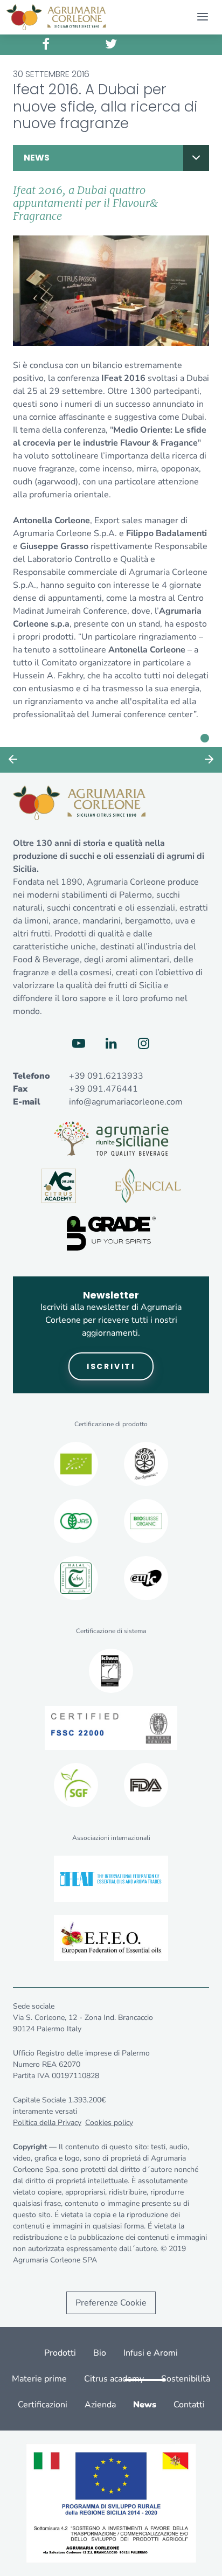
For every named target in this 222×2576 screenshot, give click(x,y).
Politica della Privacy (47, 2123)
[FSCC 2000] (111, 1728)
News (37, 158)
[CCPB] (76, 1464)
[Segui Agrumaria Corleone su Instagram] (143, 1044)
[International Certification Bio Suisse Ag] (146, 1521)
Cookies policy (109, 2123)
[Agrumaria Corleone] (56, 17)
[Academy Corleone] (59, 1186)
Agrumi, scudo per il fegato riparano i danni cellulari (13, 760)
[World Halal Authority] (76, 1578)
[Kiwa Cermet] (111, 1671)
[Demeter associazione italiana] (146, 1464)
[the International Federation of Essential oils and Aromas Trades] (111, 1879)
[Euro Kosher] (146, 1578)
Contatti (189, 2405)
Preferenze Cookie (111, 2303)
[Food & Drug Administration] (146, 1785)
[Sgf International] (76, 1785)
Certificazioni (43, 2405)
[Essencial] (148, 1186)
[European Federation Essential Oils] (111, 1938)
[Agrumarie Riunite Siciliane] (111, 1138)
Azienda (100, 2405)
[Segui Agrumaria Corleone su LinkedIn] (111, 1044)
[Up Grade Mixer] (111, 1233)
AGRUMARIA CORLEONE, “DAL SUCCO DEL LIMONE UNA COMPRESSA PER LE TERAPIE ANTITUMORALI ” (209, 760)
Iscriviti (111, 1366)
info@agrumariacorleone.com (126, 1102)
